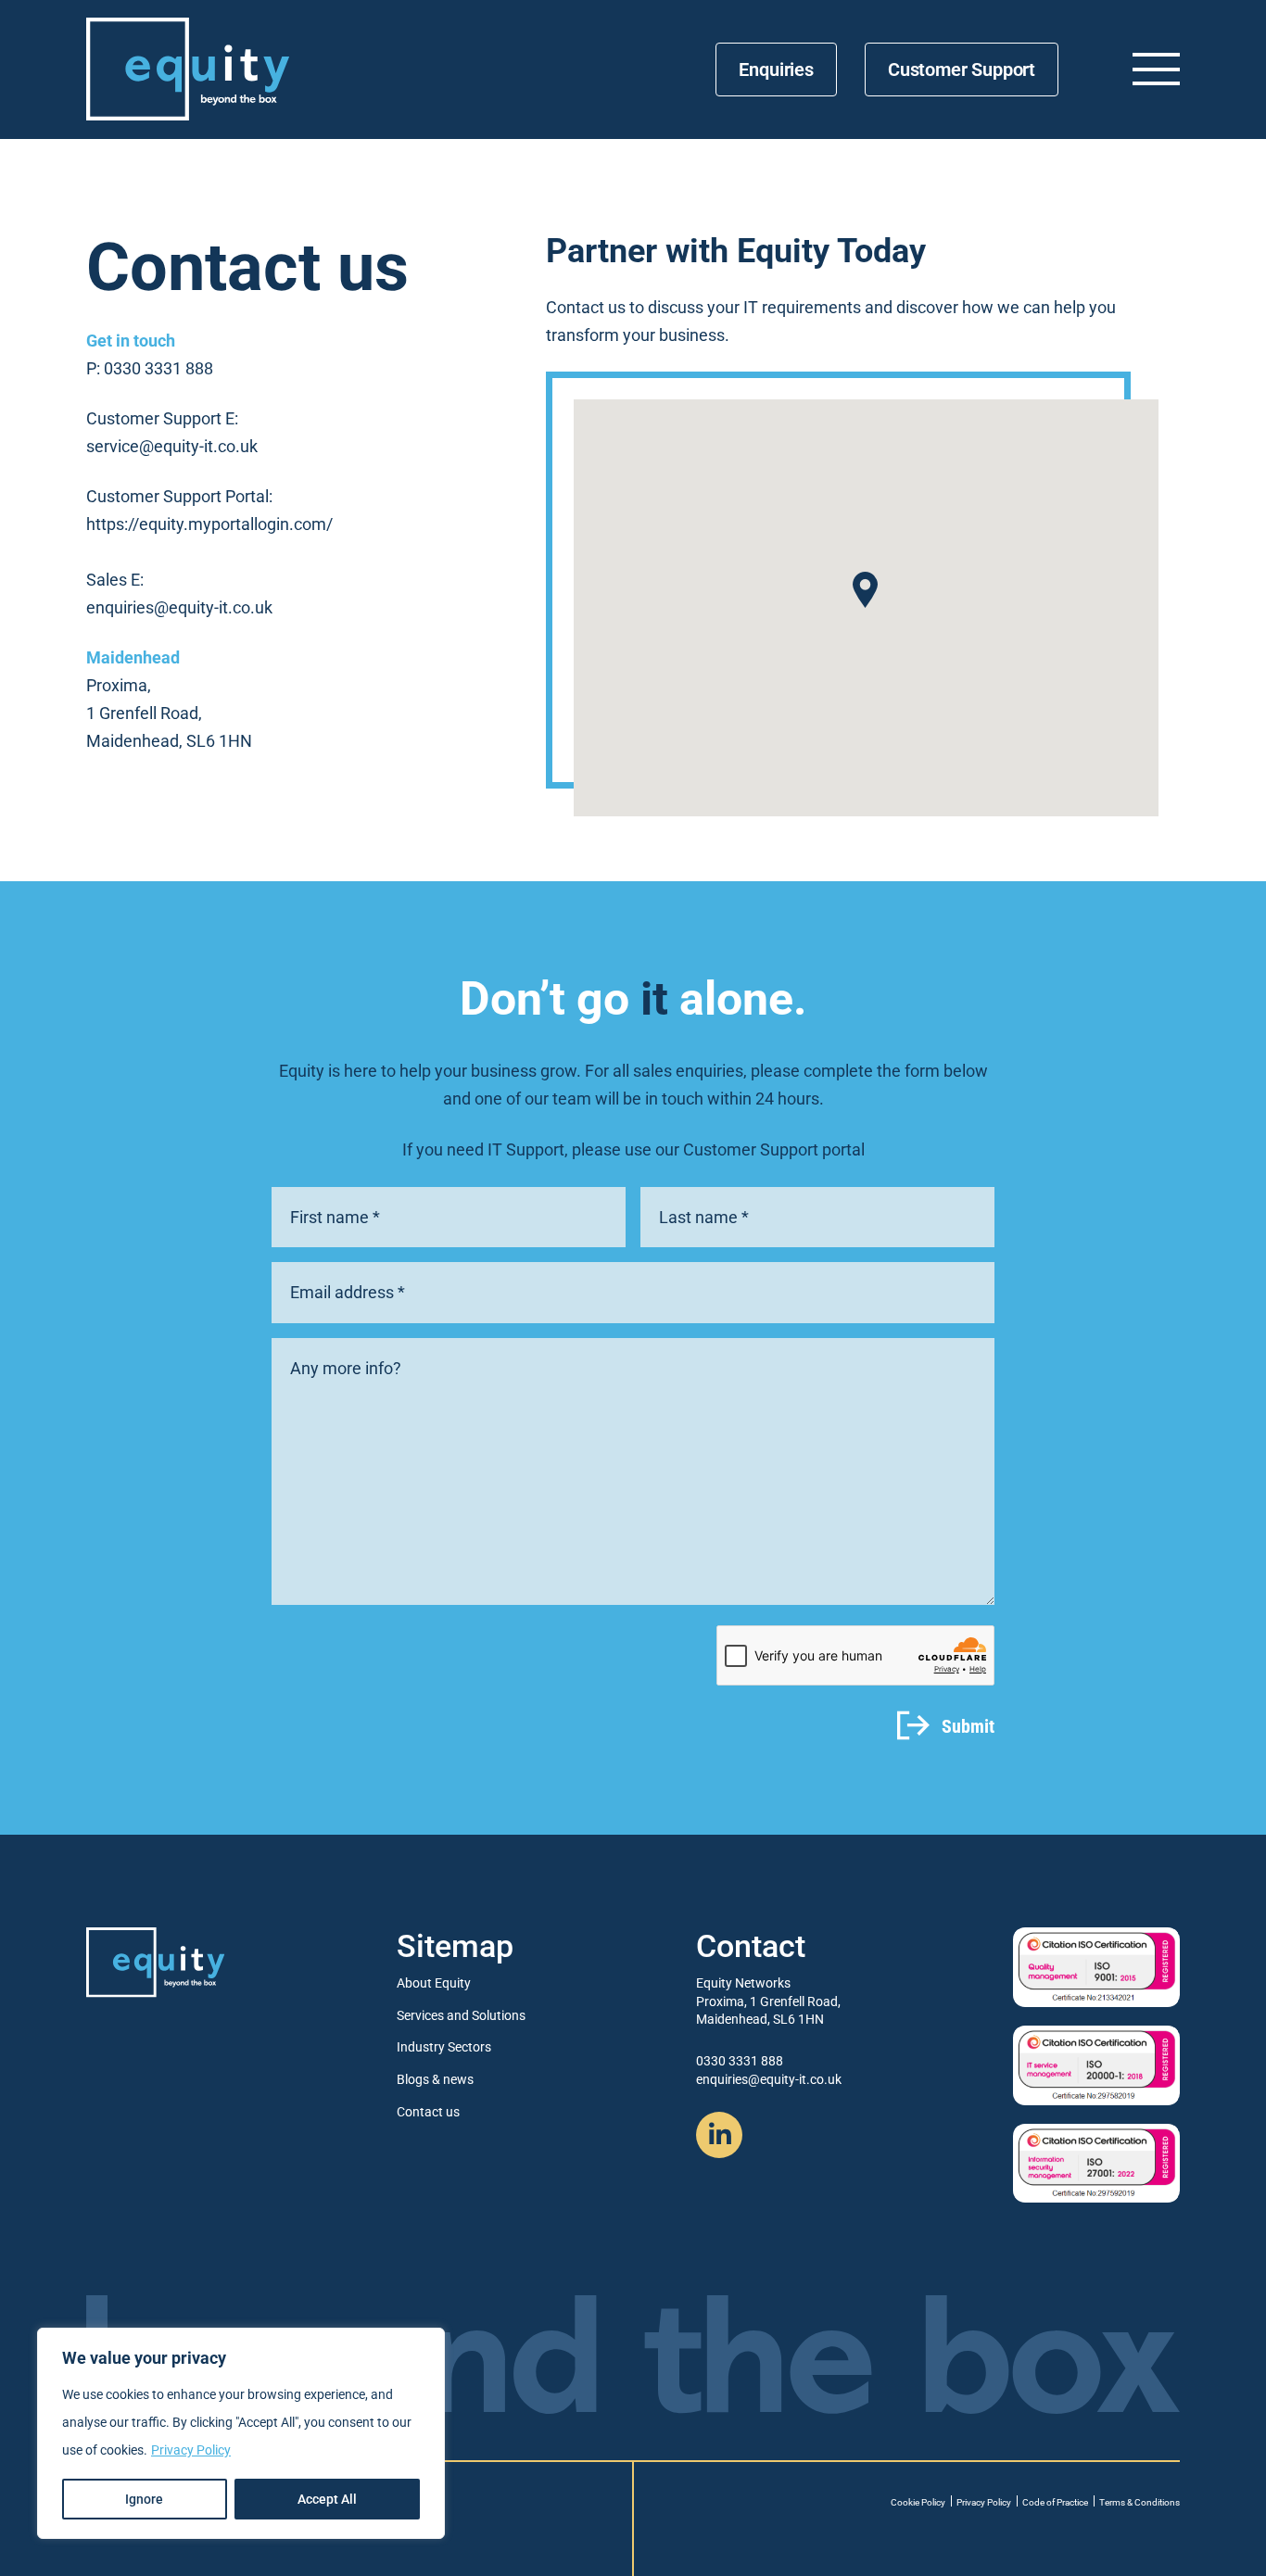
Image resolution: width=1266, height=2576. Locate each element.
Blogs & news (435, 2079)
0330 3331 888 (158, 368)
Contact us (428, 2112)
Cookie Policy (918, 2502)
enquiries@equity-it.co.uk (179, 607)
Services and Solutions (461, 2015)
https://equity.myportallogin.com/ (209, 524)
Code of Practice (1055, 2502)
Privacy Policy (191, 2450)
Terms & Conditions (1139, 2502)
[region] (241, 2433)
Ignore (144, 2499)
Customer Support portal (774, 1149)
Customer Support (962, 69)
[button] (865, 590)
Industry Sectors (444, 2047)
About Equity (434, 1983)
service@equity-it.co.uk (172, 446)
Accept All (327, 2499)
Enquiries (776, 69)
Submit (968, 1726)
